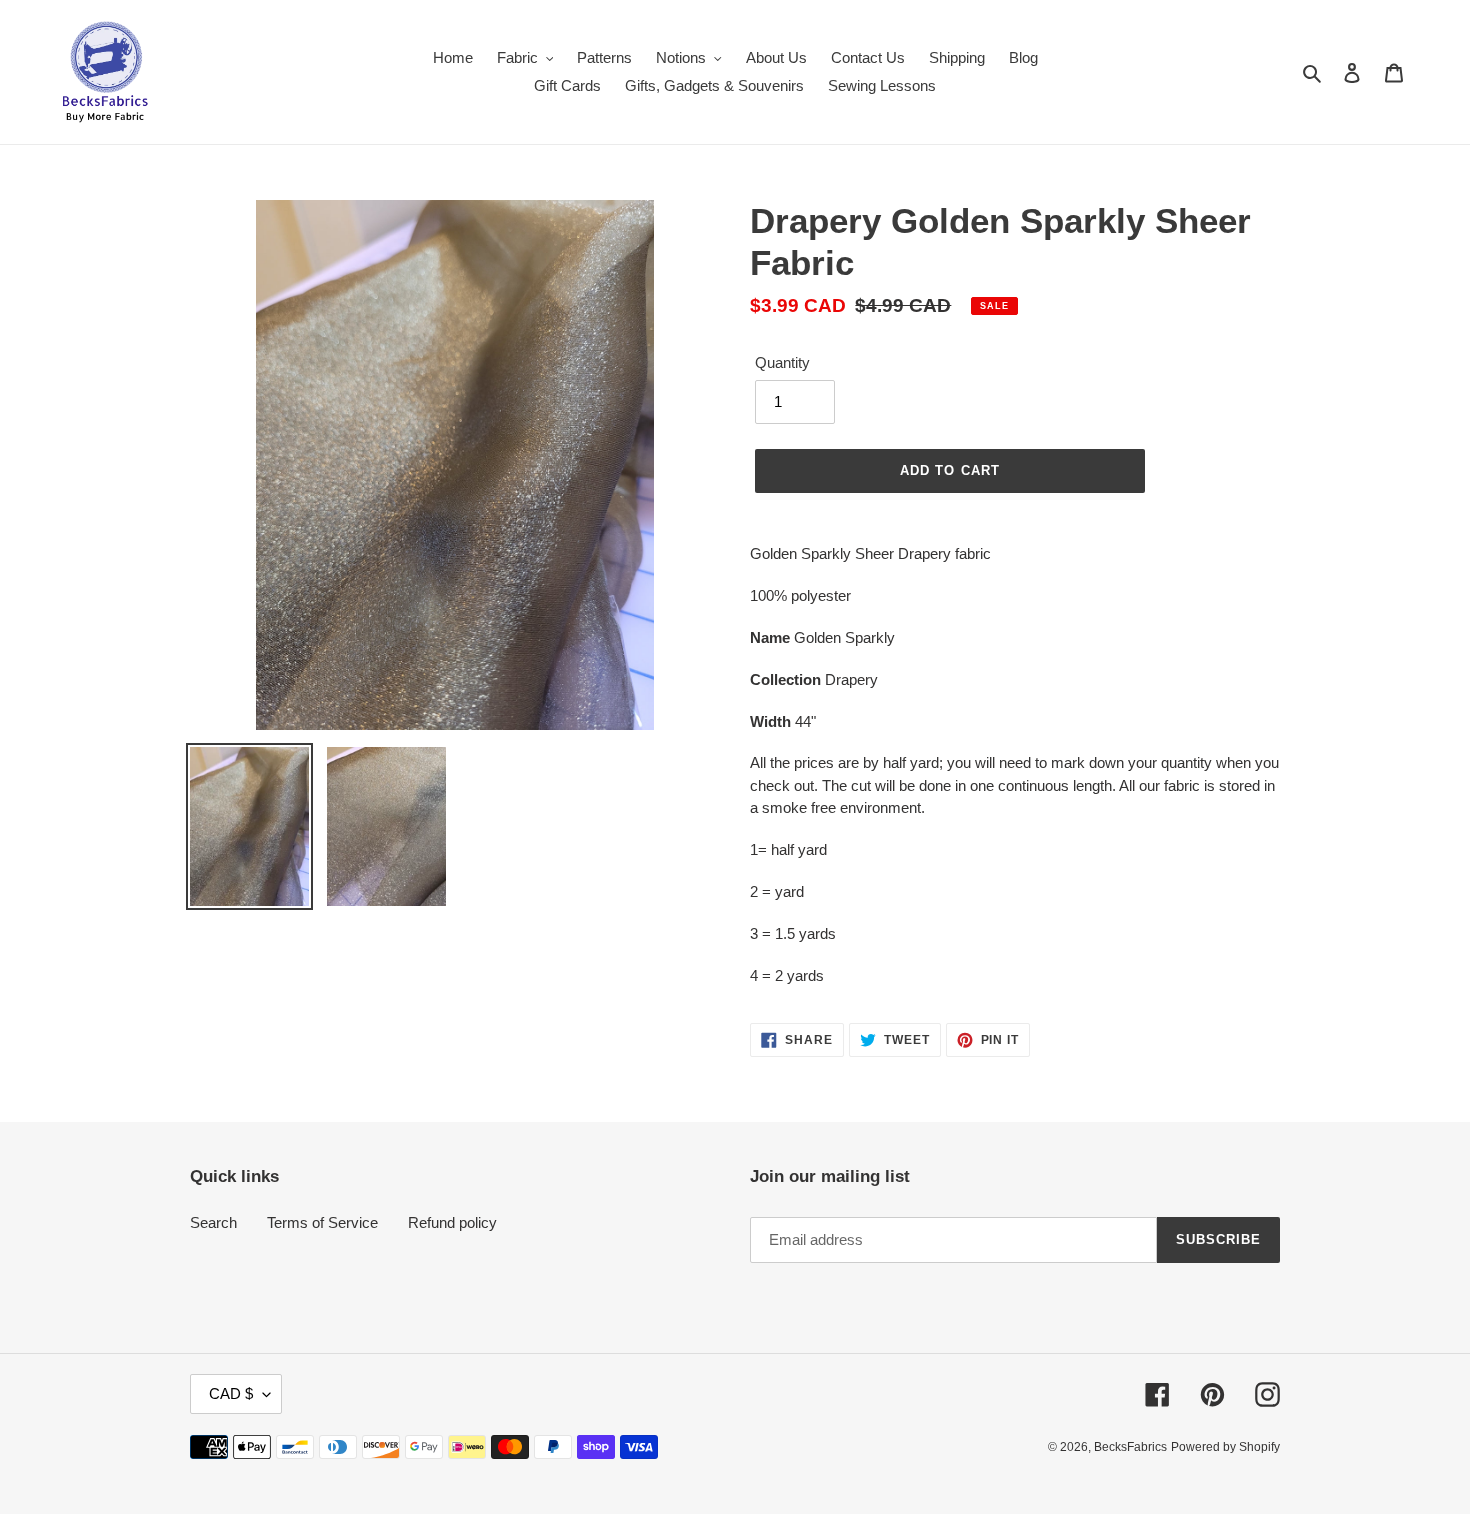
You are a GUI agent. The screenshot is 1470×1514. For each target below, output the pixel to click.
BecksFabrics (1130, 1447)
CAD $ (231, 1393)
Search (213, 1222)
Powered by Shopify (1225, 1447)
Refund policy (452, 1222)
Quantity (782, 362)
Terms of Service (322, 1222)
